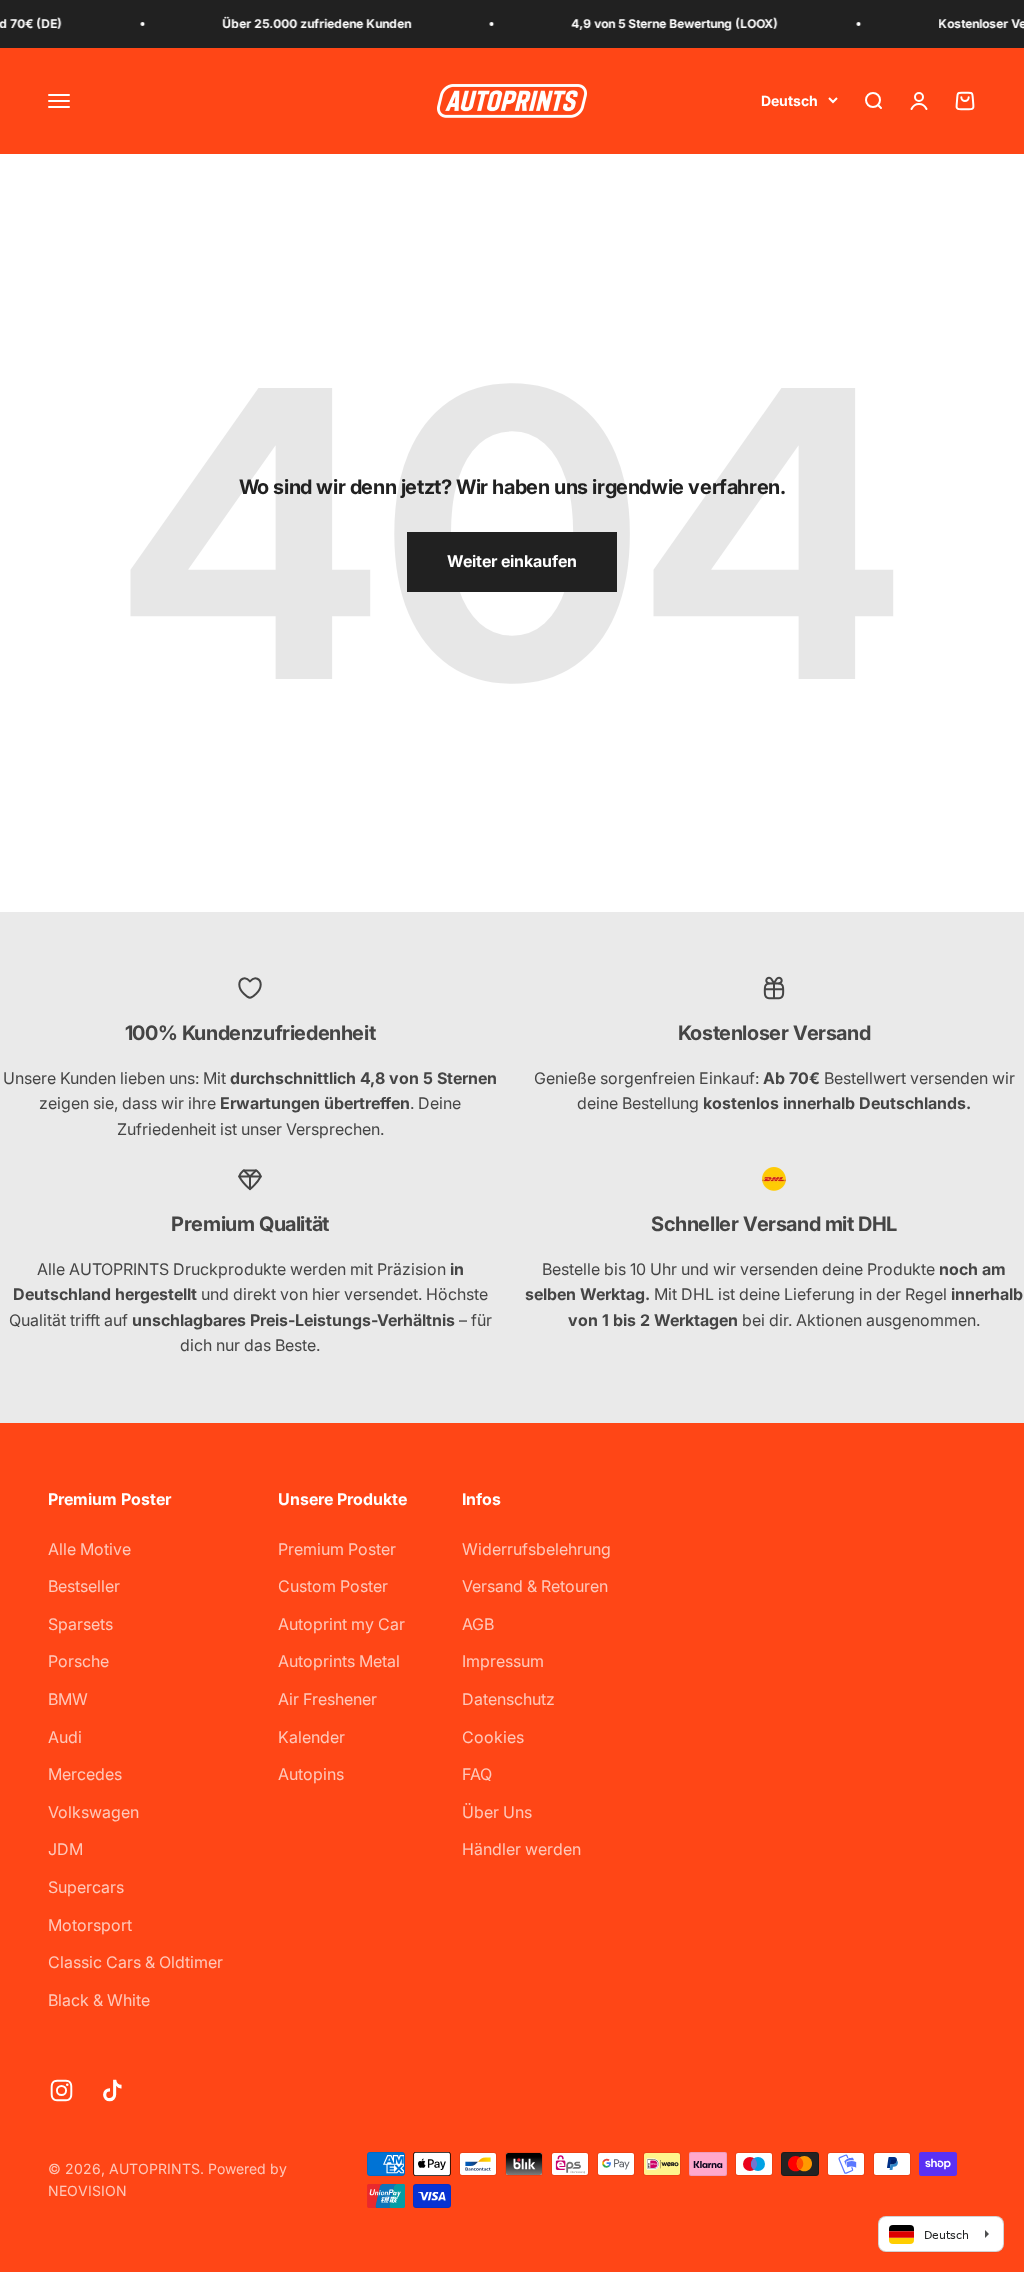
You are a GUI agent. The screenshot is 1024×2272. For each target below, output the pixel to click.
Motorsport (90, 1925)
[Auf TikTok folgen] (112, 2090)
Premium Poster (337, 1549)
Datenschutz (508, 1699)
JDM (65, 1849)
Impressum (503, 1661)
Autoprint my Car (341, 1624)
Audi (65, 1737)
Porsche (78, 1661)
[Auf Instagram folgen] (61, 2090)
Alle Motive (89, 1549)
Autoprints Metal (339, 1661)
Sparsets (80, 1624)
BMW (68, 1699)
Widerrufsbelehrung (536, 1549)
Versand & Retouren (535, 1586)
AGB (478, 1624)
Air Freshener (327, 1699)
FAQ (477, 1774)
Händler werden (521, 1849)
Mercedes (85, 1774)
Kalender (311, 1737)
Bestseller (84, 1586)
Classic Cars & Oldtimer (135, 1962)
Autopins (311, 1774)
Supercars (86, 1887)
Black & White (99, 2000)
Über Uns (497, 1812)
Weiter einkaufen (512, 561)
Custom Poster (333, 1586)
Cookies (493, 1737)
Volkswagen (93, 1812)
